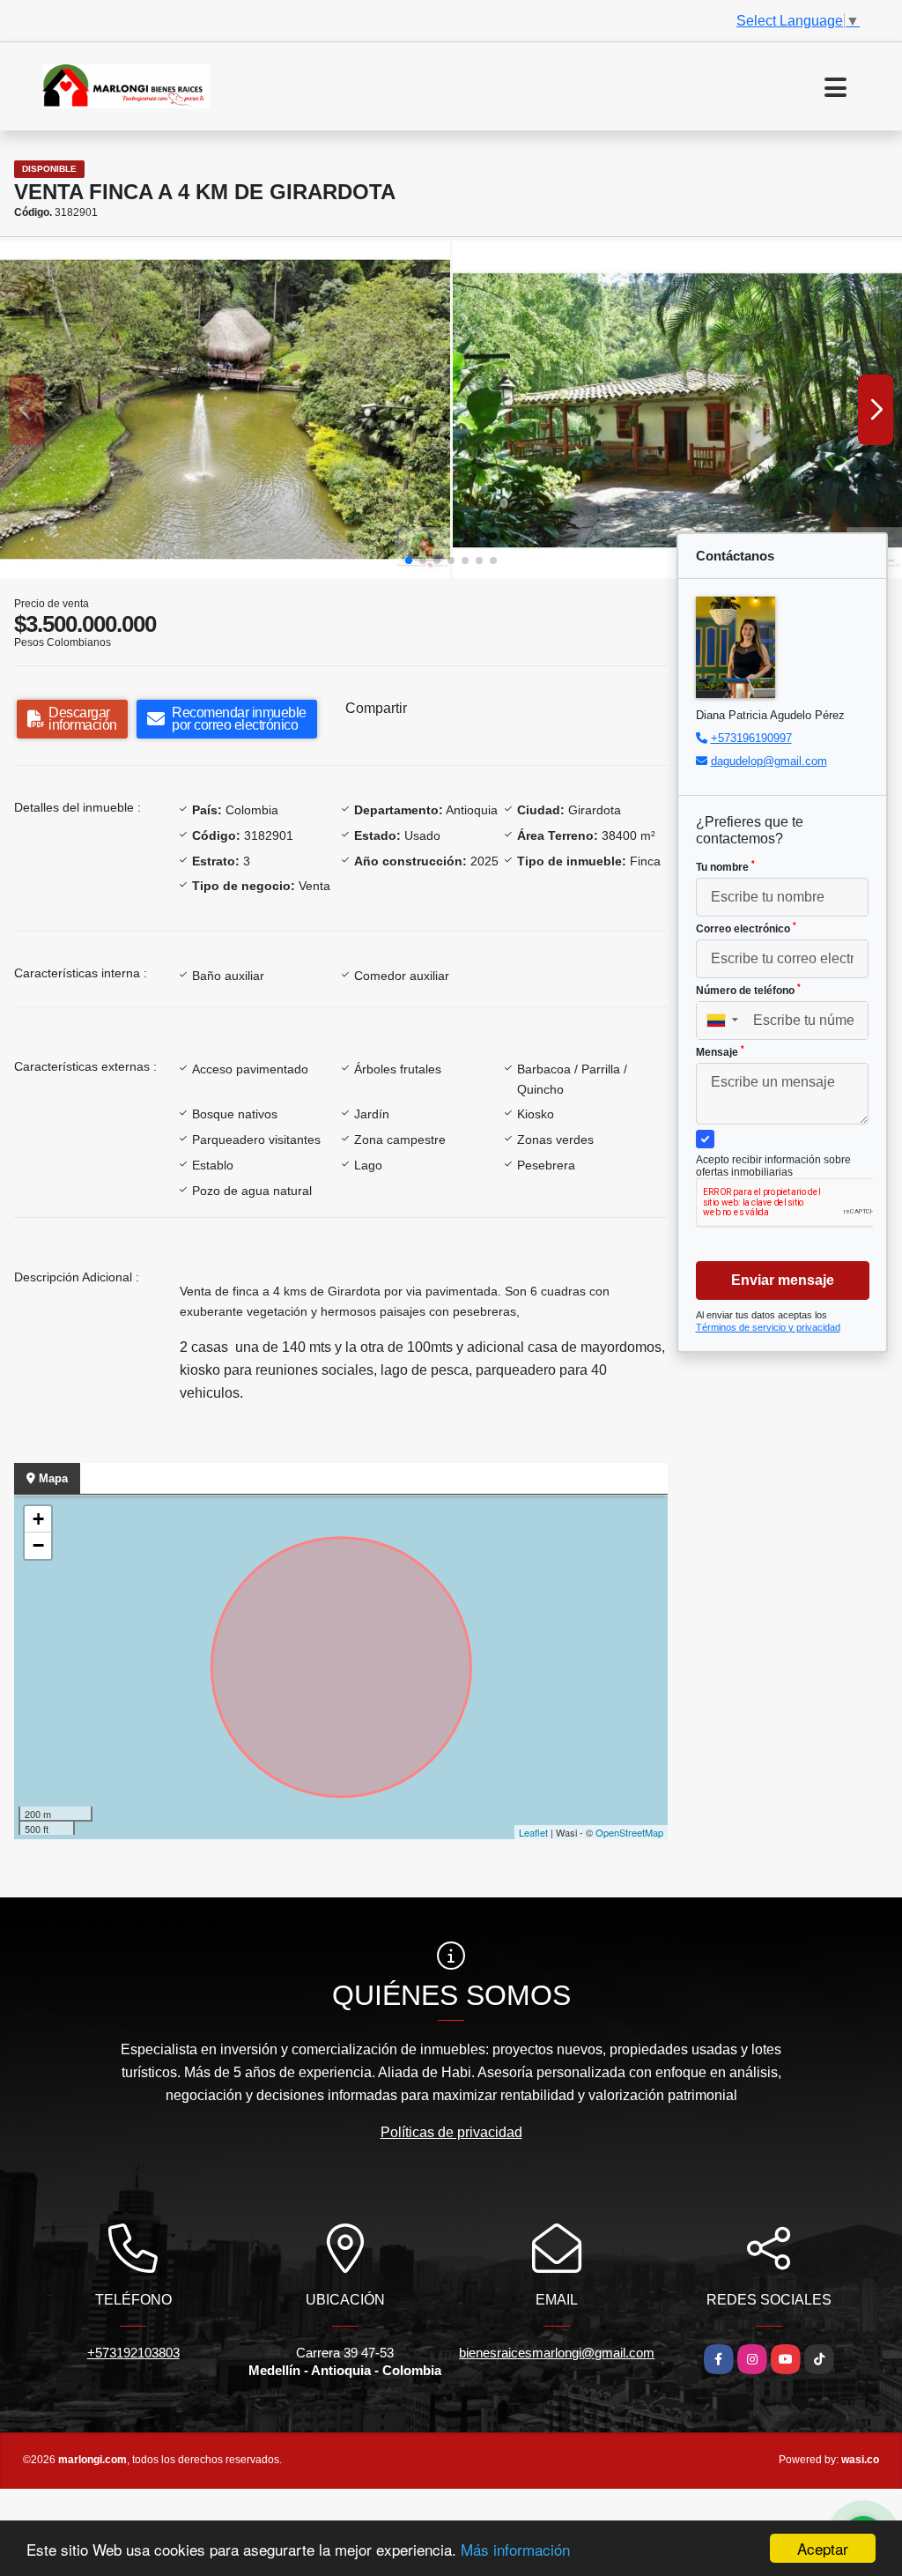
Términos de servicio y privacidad (768, 1327)
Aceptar (823, 2548)
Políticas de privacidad (451, 2132)
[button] (409, 560)
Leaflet (533, 1832)
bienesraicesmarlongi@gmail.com (557, 2353)
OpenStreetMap (629, 1832)
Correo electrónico (746, 928)
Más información (515, 2549)
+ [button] (38, 1519)
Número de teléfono (748, 990)
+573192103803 (133, 2353)
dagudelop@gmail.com (769, 761)
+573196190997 (751, 738)
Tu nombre (725, 866)
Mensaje (720, 1051)
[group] (225, 409)
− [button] (38, 1545)
